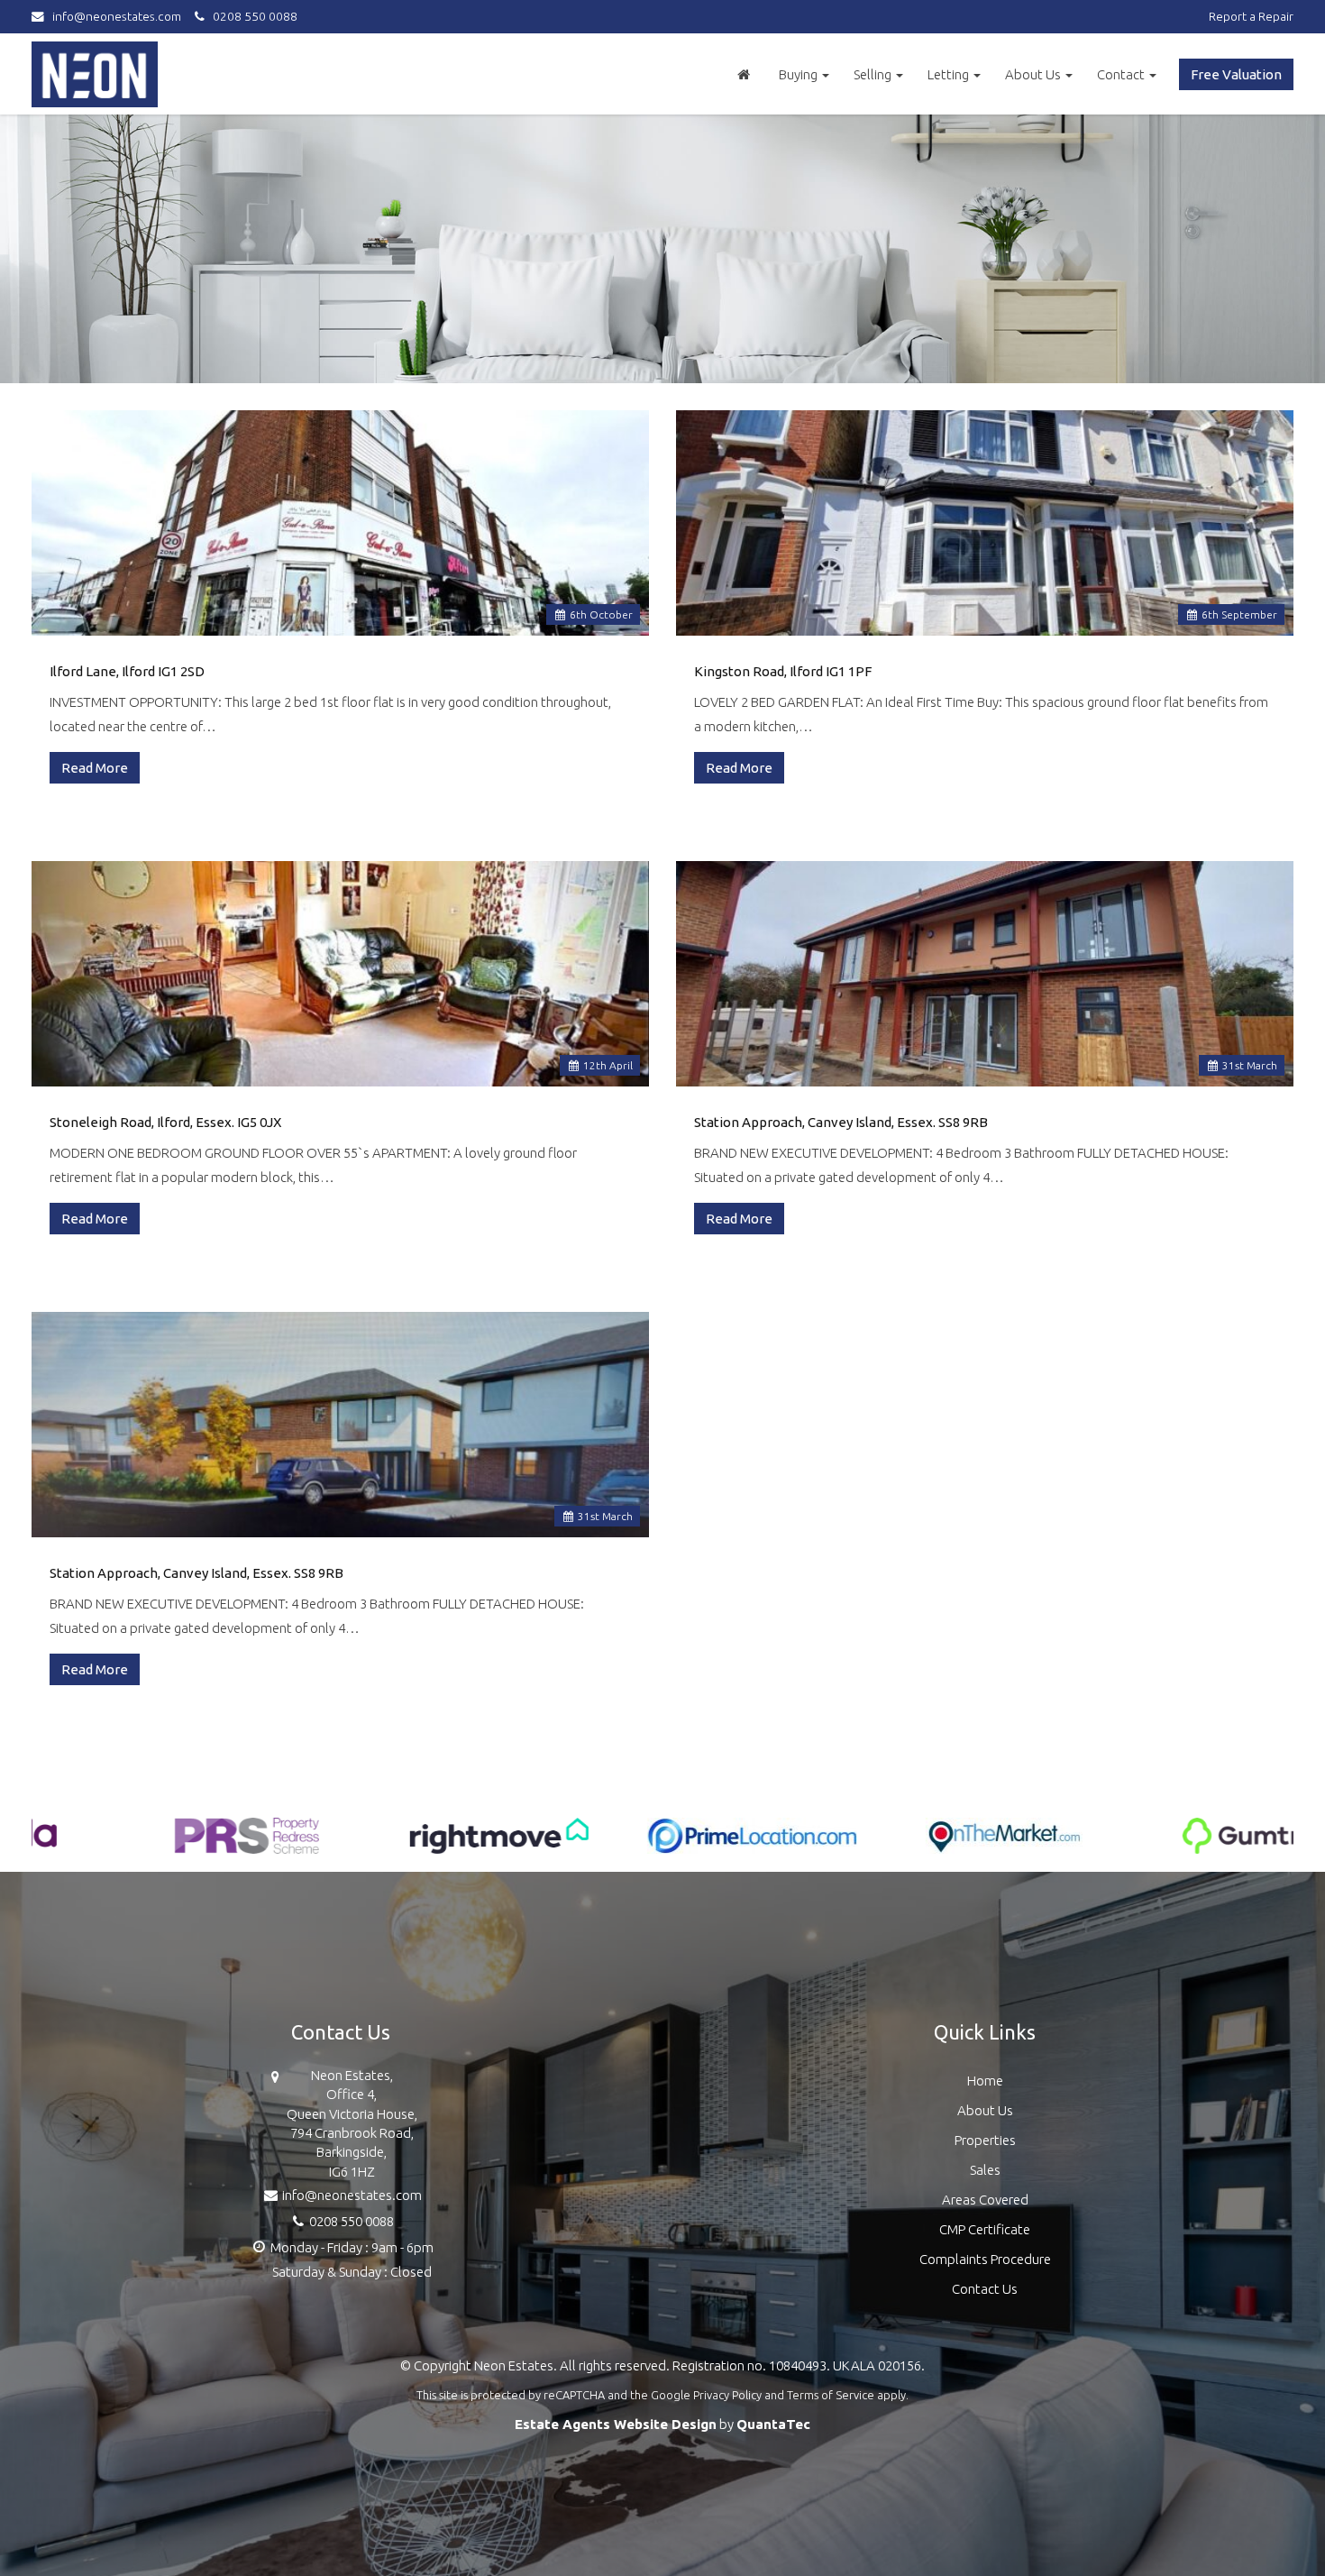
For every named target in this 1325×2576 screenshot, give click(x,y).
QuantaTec (773, 2424)
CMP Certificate (985, 2229)
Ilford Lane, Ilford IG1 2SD (127, 671)
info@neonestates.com (117, 16)
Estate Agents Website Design (616, 2424)
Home (985, 2081)
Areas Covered (985, 2200)
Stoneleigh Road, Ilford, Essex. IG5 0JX (165, 1122)
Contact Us (985, 2289)
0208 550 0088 (251, 16)
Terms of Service (831, 2395)
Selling (874, 74)
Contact (1122, 74)
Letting (950, 74)
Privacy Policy (727, 2395)
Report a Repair (1251, 16)
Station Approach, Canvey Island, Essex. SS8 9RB (841, 1122)
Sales (985, 2170)
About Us (1034, 74)
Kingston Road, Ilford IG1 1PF (783, 671)
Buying (800, 74)
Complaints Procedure (985, 2259)
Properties (985, 2140)
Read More (95, 768)
